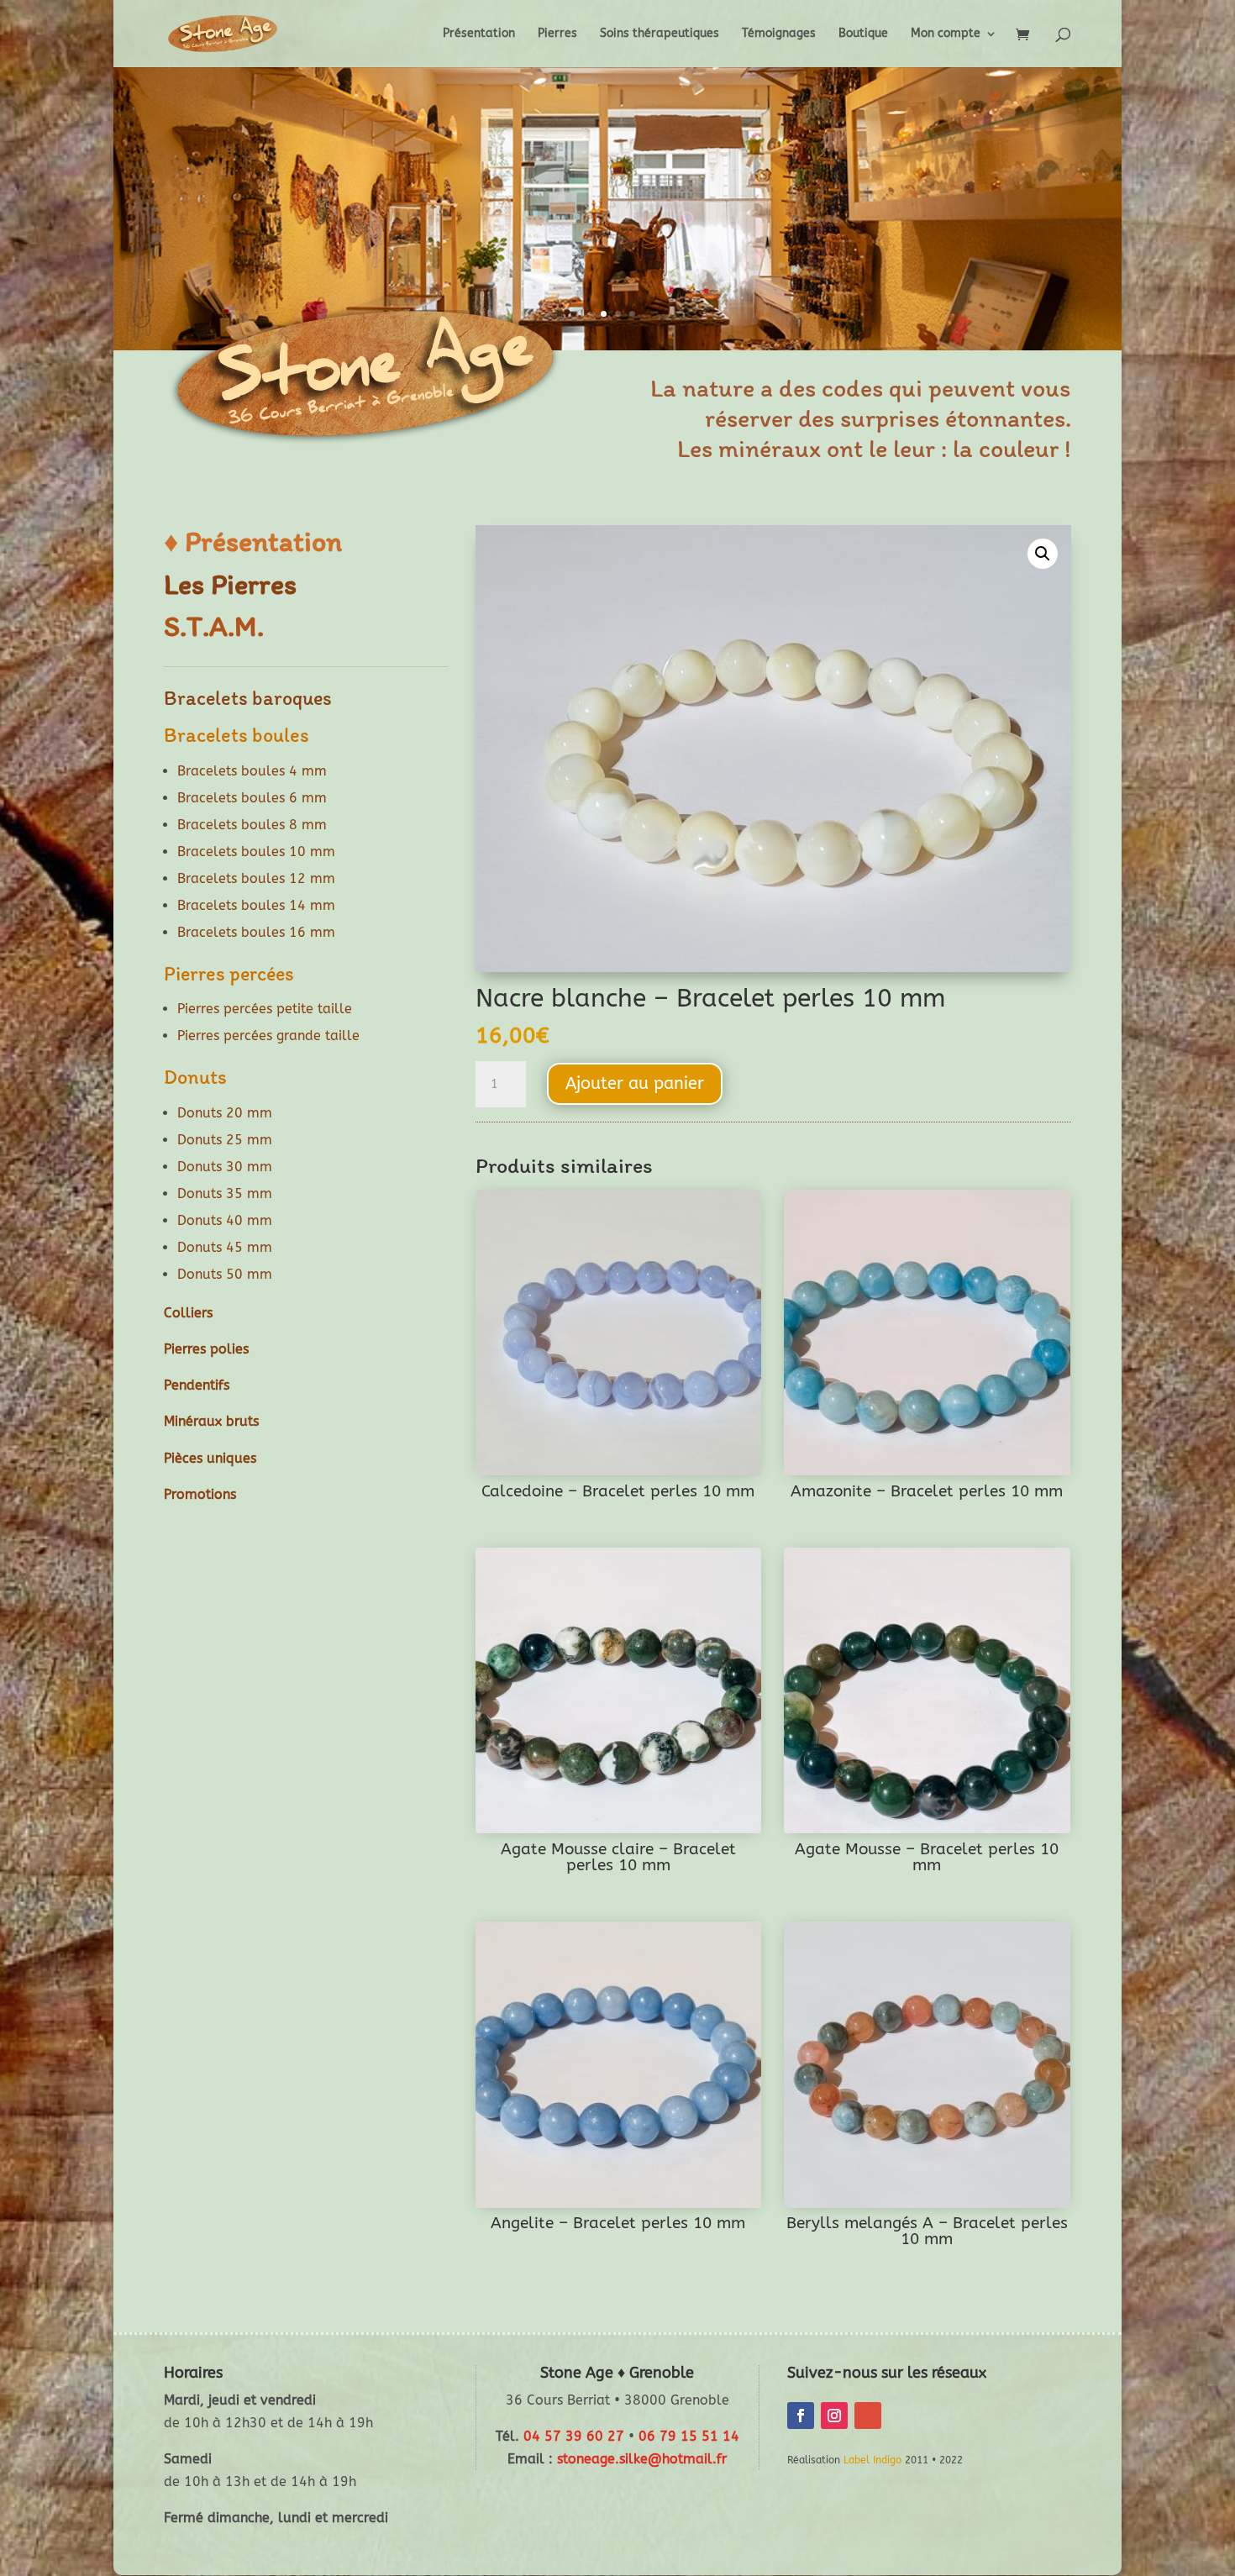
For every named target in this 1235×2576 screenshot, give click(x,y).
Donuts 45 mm (225, 1247)
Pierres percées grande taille (268, 1036)
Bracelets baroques (248, 698)
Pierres (557, 34)
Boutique (863, 34)
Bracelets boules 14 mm (256, 905)
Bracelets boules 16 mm (256, 932)
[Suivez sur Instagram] (834, 2416)
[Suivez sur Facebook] (801, 2416)
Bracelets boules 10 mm (256, 852)
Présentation (479, 34)
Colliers (188, 1313)
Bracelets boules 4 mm (252, 771)
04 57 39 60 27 (574, 2436)
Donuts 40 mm (225, 1220)
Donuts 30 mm (225, 1167)
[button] (1043, 554)
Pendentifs (197, 1385)
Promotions (200, 1494)
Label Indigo (872, 2460)
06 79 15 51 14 (689, 2436)
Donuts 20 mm (225, 1113)
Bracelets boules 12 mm (256, 878)
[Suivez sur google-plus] (868, 2416)
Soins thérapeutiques (660, 34)
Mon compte (946, 34)
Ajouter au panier (635, 1083)
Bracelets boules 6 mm (252, 798)
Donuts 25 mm (225, 1140)
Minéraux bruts (211, 1421)
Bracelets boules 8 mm (252, 825)
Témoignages (779, 34)
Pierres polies (206, 1349)
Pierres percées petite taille (265, 1009)
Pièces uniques (210, 1458)
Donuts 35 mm (225, 1193)
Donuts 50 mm (225, 1274)
